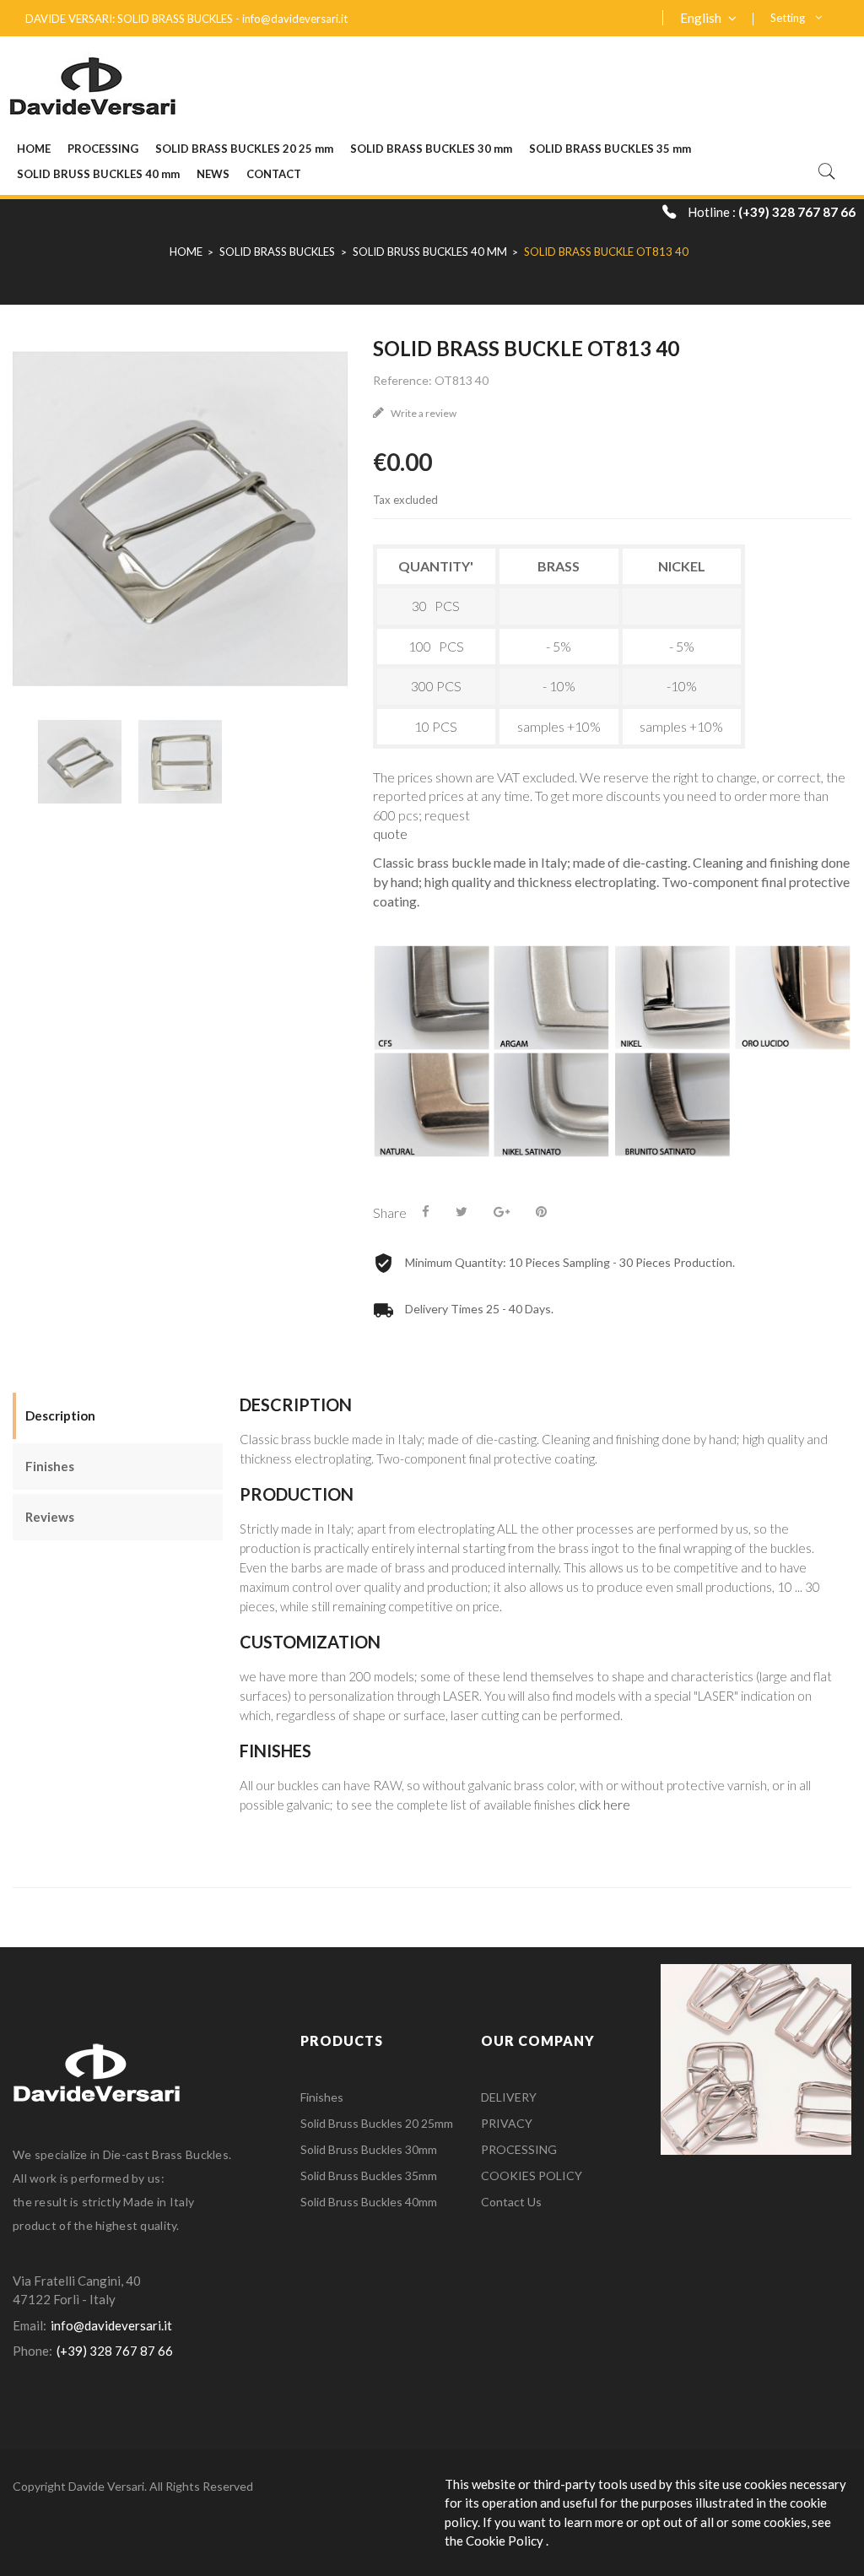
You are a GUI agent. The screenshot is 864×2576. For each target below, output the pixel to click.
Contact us (511, 2202)
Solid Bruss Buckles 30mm (369, 2149)
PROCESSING (519, 2149)
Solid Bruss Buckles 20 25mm (377, 2123)
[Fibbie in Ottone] (756, 2057)
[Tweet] (462, 1211)
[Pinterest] (541, 1211)
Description (60, 1415)
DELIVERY (509, 2097)
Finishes (50, 1466)
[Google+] (502, 1211)
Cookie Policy (506, 2541)
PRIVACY (507, 2123)
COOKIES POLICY (532, 2176)
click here (604, 1805)
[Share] (426, 1211)
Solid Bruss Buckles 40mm (369, 2202)
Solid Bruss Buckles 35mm (369, 2176)
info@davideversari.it (295, 19)
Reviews (50, 1517)
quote (390, 833)
